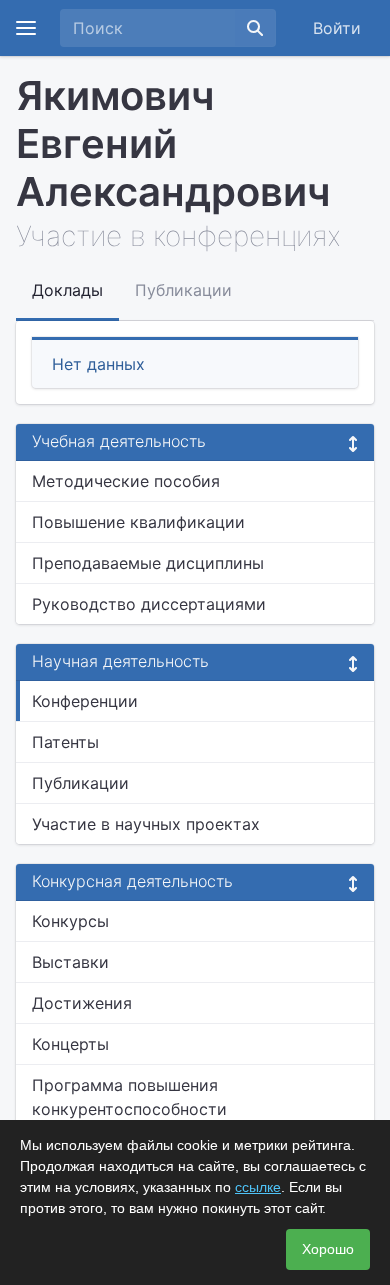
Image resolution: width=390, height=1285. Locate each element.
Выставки (70, 962)
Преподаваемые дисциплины (148, 563)
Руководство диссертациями (149, 604)
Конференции (85, 701)
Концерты (70, 1044)
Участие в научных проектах (146, 824)
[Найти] (255, 28)
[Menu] (26, 28)
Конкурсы (70, 921)
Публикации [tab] (183, 290)
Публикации (80, 783)
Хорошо (328, 1249)
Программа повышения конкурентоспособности (129, 1097)
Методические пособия (126, 481)
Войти (337, 28)
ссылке (258, 1187)
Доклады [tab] (67, 290)
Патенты (65, 742)
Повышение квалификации (138, 522)
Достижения (82, 1003)
